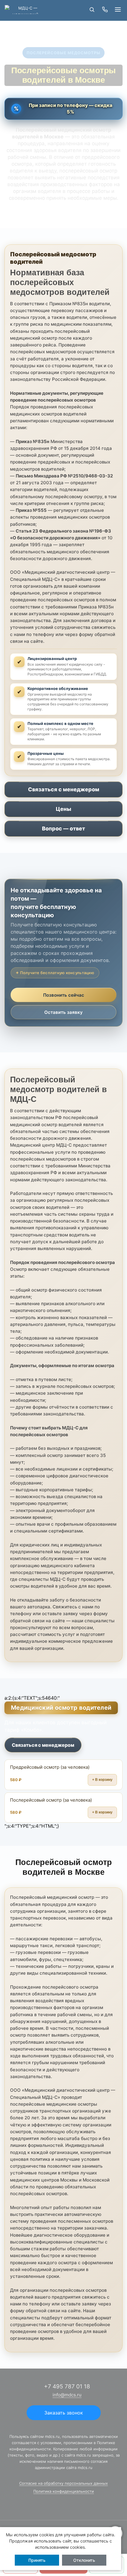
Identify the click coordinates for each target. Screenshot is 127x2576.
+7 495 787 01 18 (67, 2386)
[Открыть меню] (118, 9)
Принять (37, 2560)
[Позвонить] (105, 9)
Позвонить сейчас (64, 995)
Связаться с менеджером (64, 789)
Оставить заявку (63, 1012)
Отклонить (84, 2560)
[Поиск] (92, 9)
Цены (63, 809)
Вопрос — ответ (63, 828)
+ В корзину (102, 1780)
